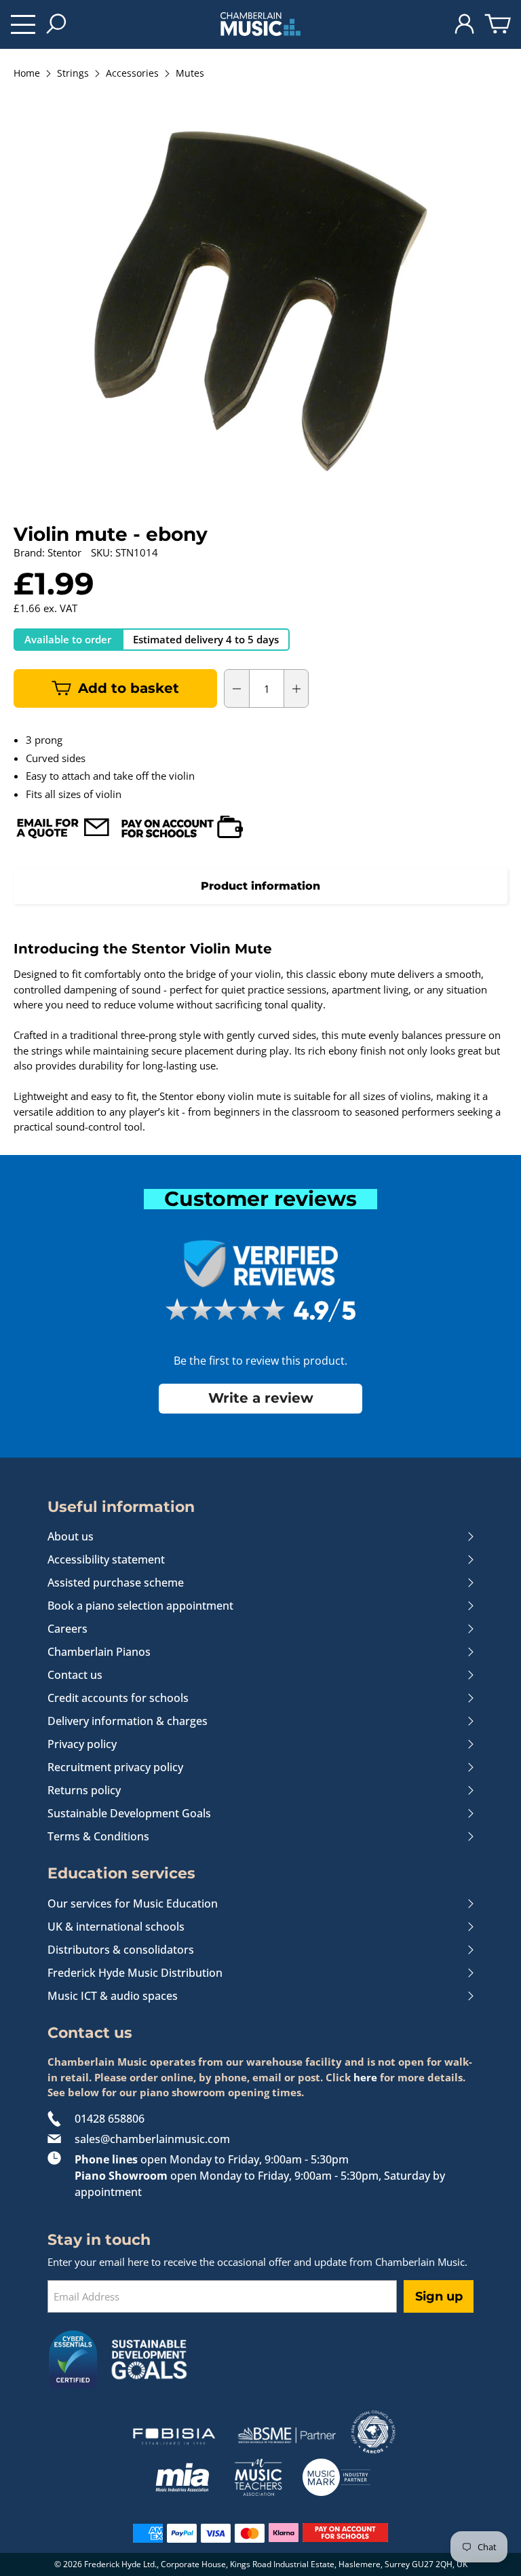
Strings (73, 74)
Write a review (261, 1398)
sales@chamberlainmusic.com (152, 2139)
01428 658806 (110, 2119)
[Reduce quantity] (237, 689)
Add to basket (129, 688)
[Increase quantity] (296, 689)
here (365, 2077)
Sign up (439, 2296)
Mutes (190, 74)
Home (27, 74)
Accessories (132, 74)
